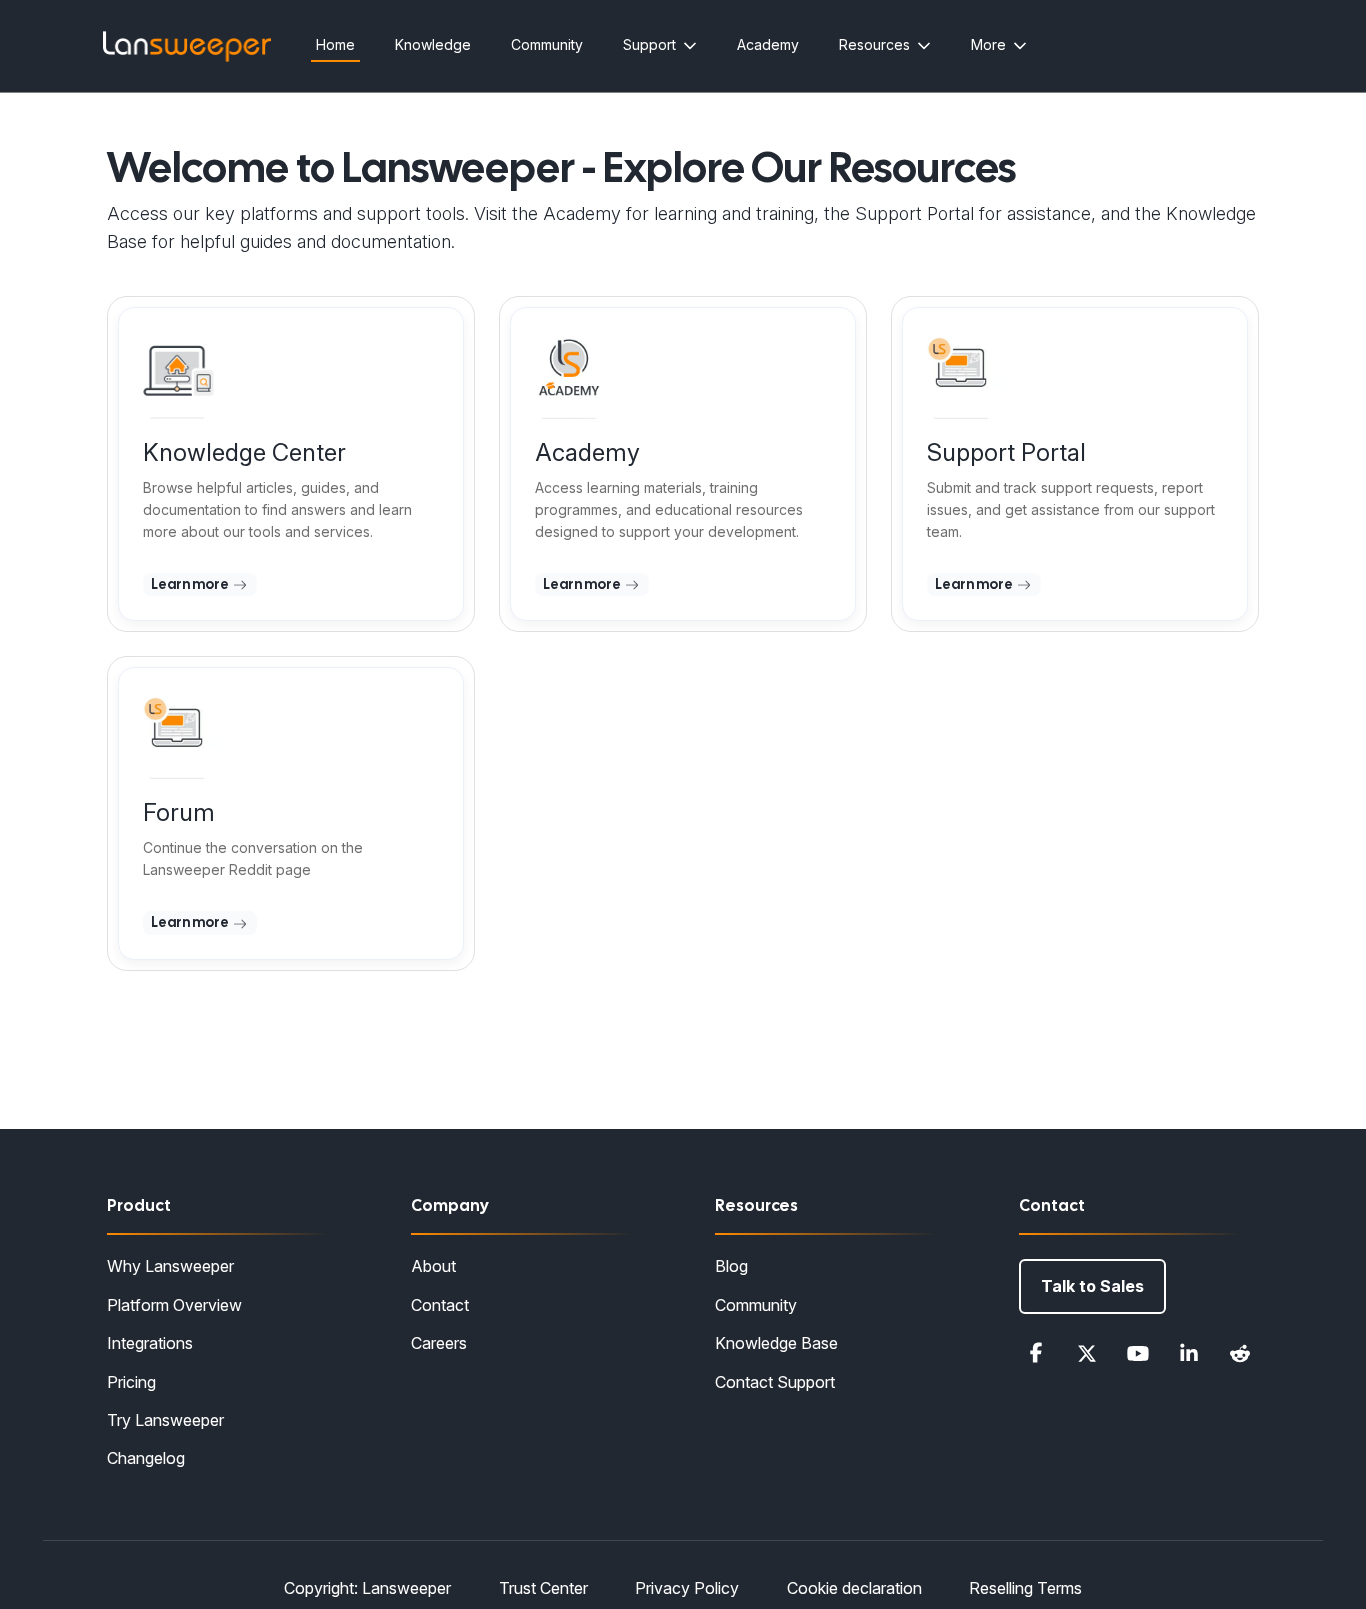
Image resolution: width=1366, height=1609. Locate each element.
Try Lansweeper (165, 1420)
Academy (768, 44)
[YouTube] (1138, 1353)
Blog (731, 1266)
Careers (439, 1343)
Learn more (191, 584)
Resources (874, 44)
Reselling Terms (1025, 1588)
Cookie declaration (854, 1588)
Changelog (146, 1458)
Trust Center (543, 1588)
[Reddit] (1240, 1353)
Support (649, 44)
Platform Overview (174, 1305)
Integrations (150, 1343)
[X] (1087, 1353)
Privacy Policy (687, 1588)
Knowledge (433, 44)
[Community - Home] (187, 46)
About (433, 1266)
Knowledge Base (776, 1343)
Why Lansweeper (170, 1266)
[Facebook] (1036, 1353)
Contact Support (775, 1382)
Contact (440, 1305)
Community (547, 44)
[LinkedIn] (1189, 1353)
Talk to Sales (1092, 1286)
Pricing (131, 1382)
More (988, 44)
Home (335, 44)
